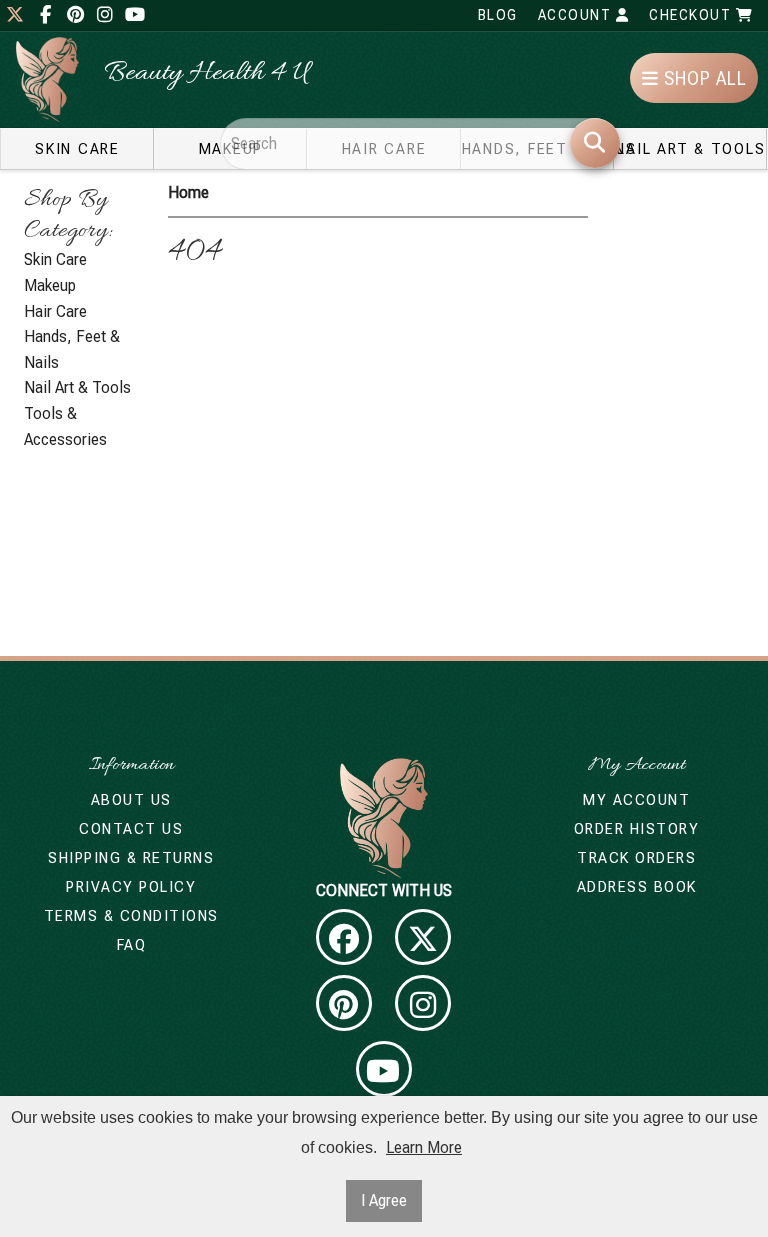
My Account (636, 800)
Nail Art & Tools (690, 149)
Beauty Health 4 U (207, 74)
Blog (498, 15)
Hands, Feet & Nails (72, 349)
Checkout (692, 15)
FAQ (132, 945)
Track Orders (636, 858)
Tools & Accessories (65, 426)
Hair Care (55, 311)
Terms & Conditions (131, 916)
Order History (637, 829)
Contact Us (131, 829)
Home (188, 192)
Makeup (50, 285)
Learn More (424, 1147)
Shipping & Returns (131, 858)
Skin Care (77, 149)
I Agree (384, 1200)
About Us (131, 800)
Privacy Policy (131, 887)
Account (577, 15)
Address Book (637, 887)
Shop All (703, 78)
